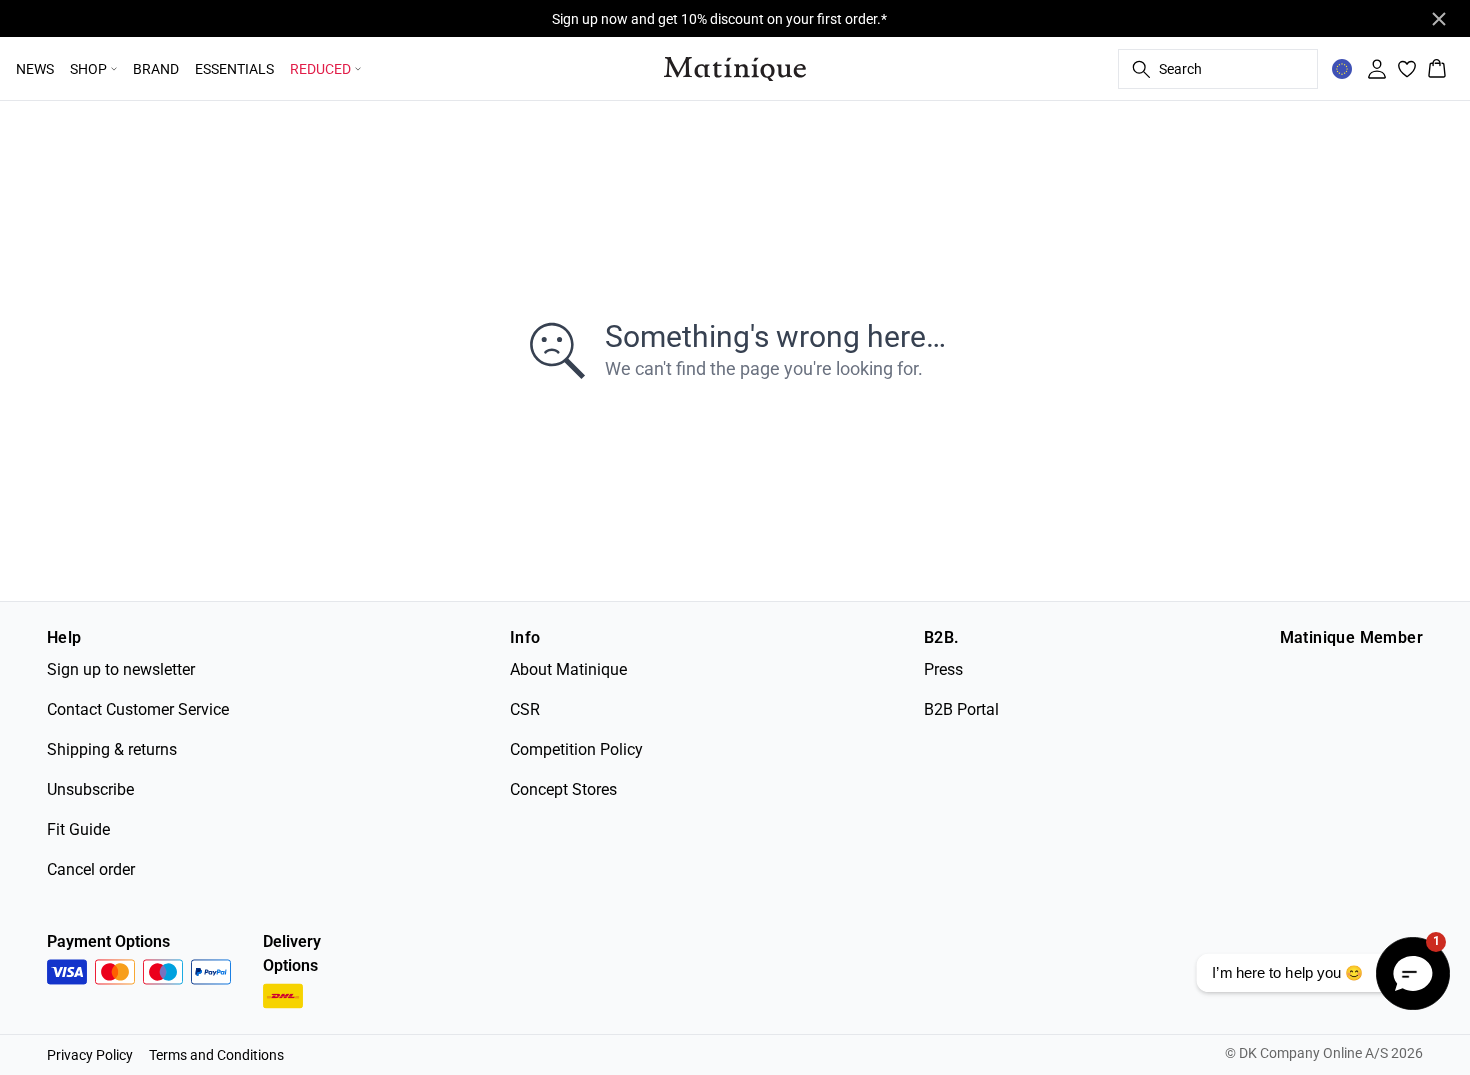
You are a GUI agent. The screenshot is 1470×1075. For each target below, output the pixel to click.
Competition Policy (576, 749)
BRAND (156, 69)
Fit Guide (78, 829)
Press (943, 669)
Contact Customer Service (138, 709)
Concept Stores (563, 789)
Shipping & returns (112, 749)
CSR (525, 709)
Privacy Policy (90, 1055)
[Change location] (1342, 69)
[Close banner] (1439, 19)
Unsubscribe (90, 789)
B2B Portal (961, 709)
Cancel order (91, 869)
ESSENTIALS (234, 69)
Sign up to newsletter (121, 669)
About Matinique (568, 669)
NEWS (35, 69)
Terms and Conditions (216, 1055)
